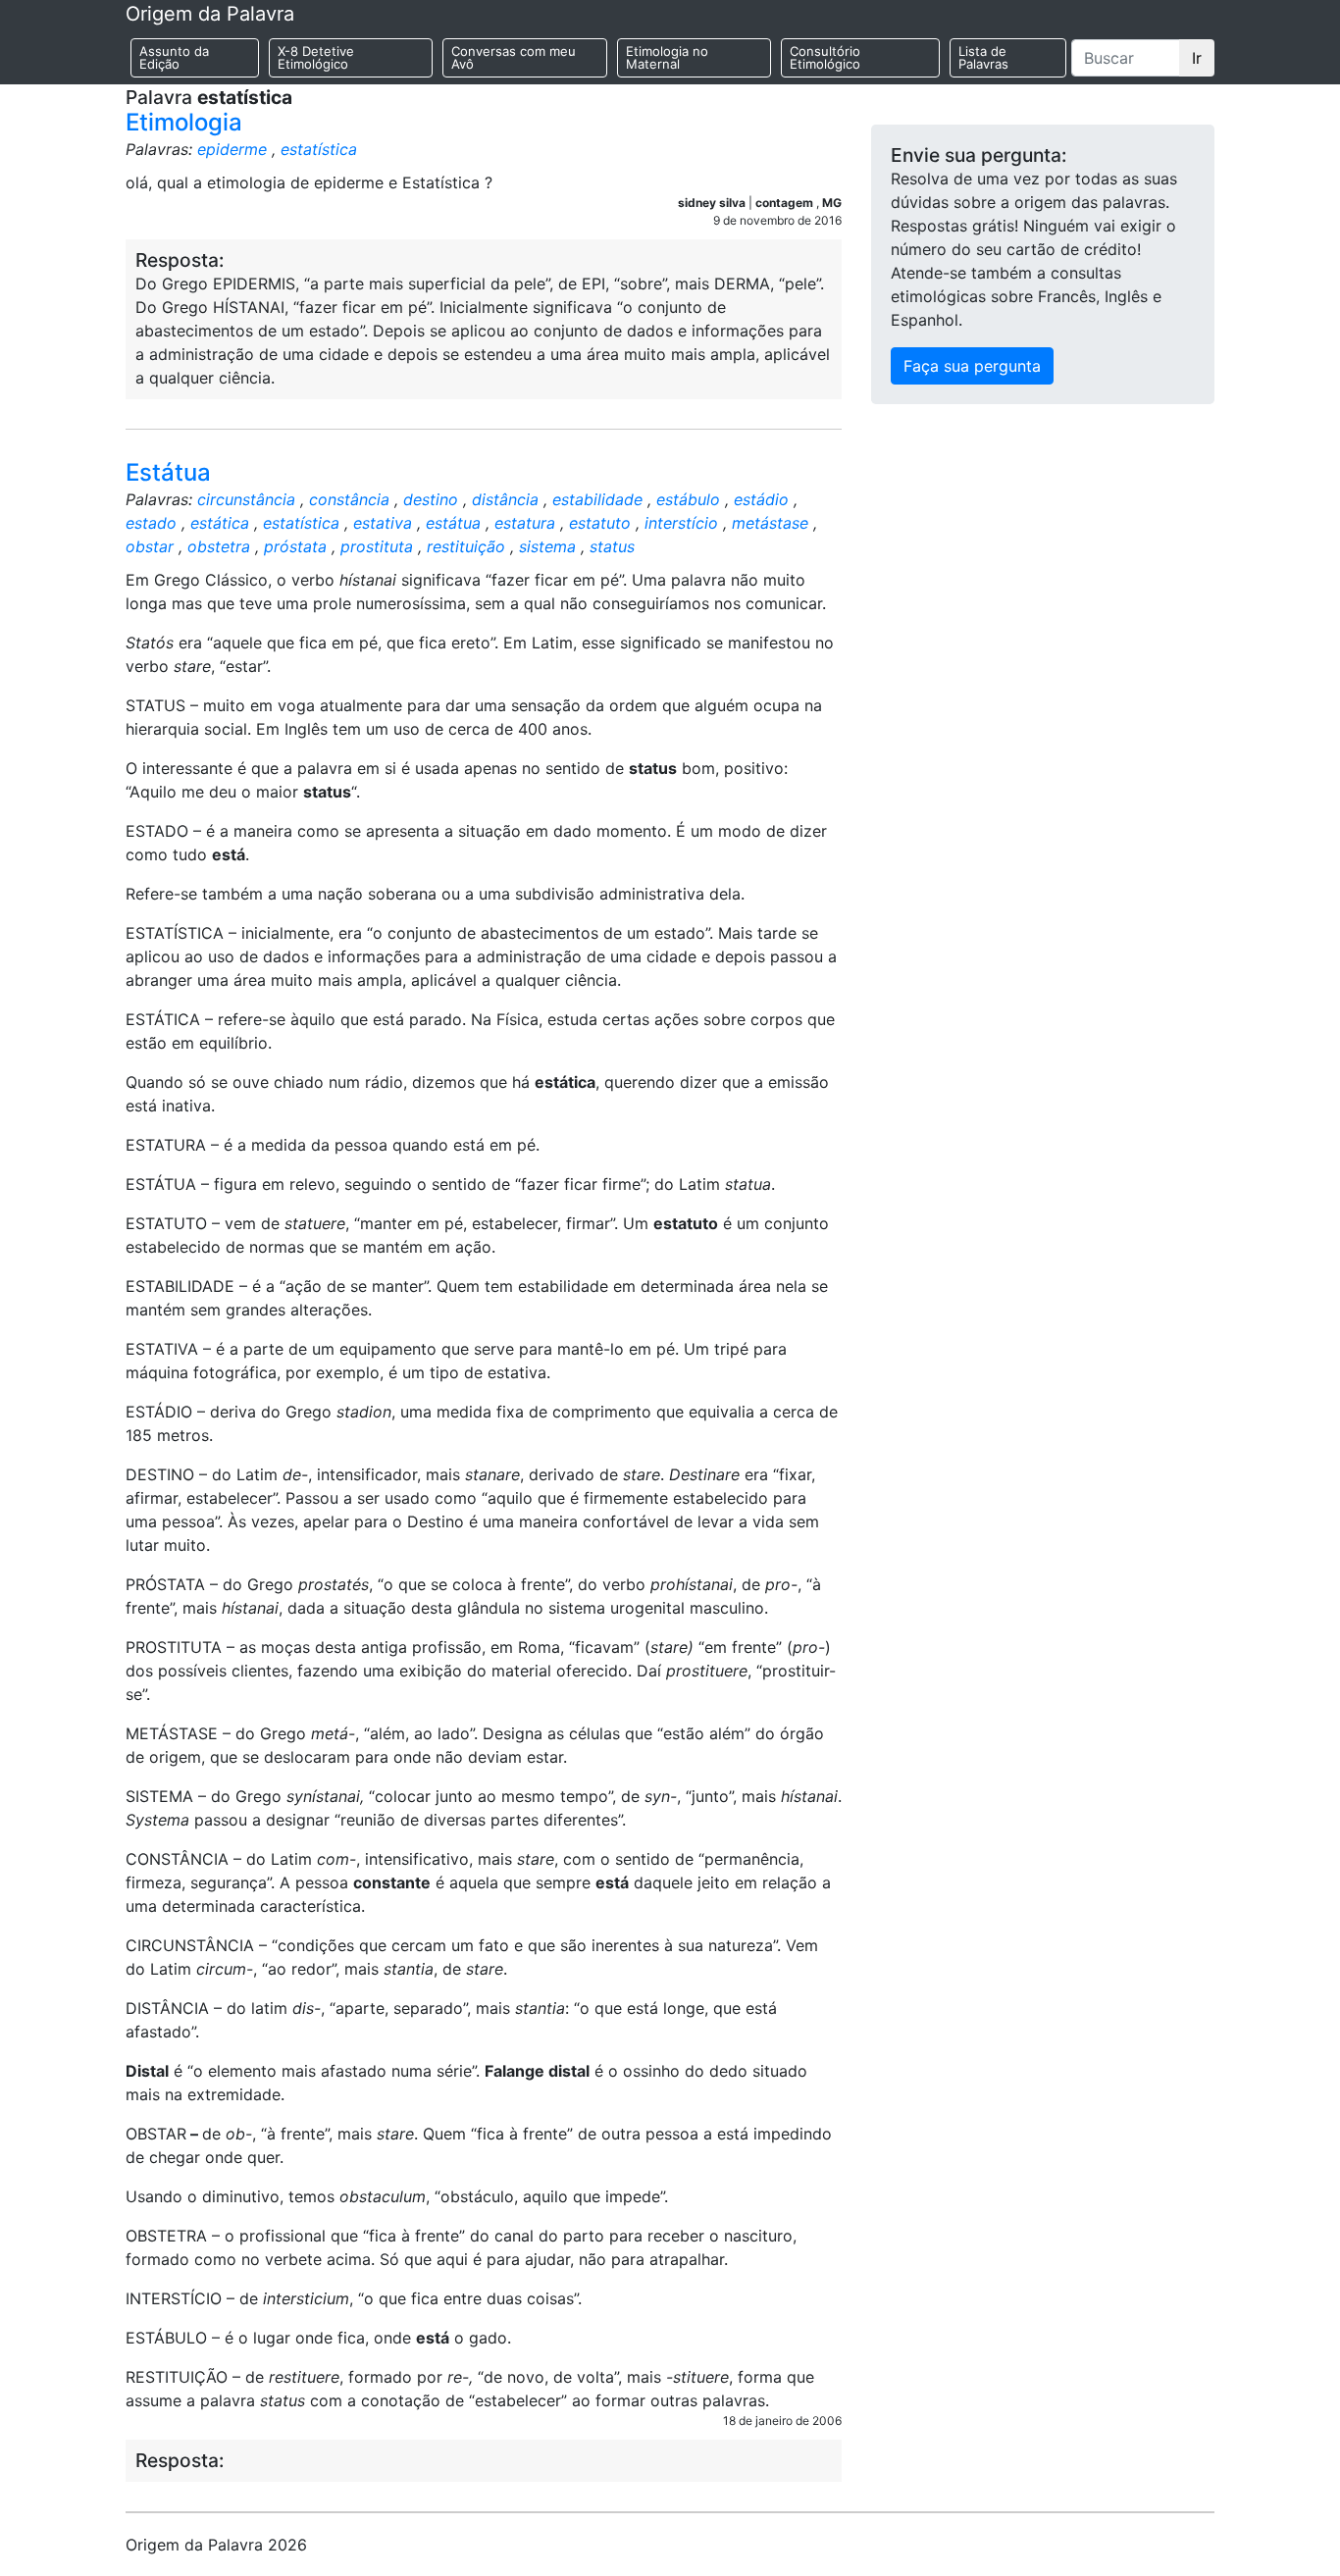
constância (349, 499)
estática (220, 523)
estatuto (600, 523)
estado (151, 523)
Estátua (168, 472)
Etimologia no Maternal (667, 57)
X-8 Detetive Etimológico (316, 57)
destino (431, 499)
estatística (319, 149)
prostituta (377, 546)
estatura (525, 523)
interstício (681, 523)
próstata (295, 546)
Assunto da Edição (174, 57)
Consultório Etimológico (825, 57)
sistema (547, 546)
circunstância (246, 499)
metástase (770, 523)
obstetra (219, 546)
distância (505, 499)
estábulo (688, 499)
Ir (1197, 58)
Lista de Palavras (983, 57)
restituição (466, 546)
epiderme (232, 149)
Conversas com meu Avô (514, 57)
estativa (383, 523)
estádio (761, 499)
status (612, 546)
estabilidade (597, 499)
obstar (150, 546)
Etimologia (184, 122)
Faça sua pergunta (972, 366)
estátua (453, 523)
